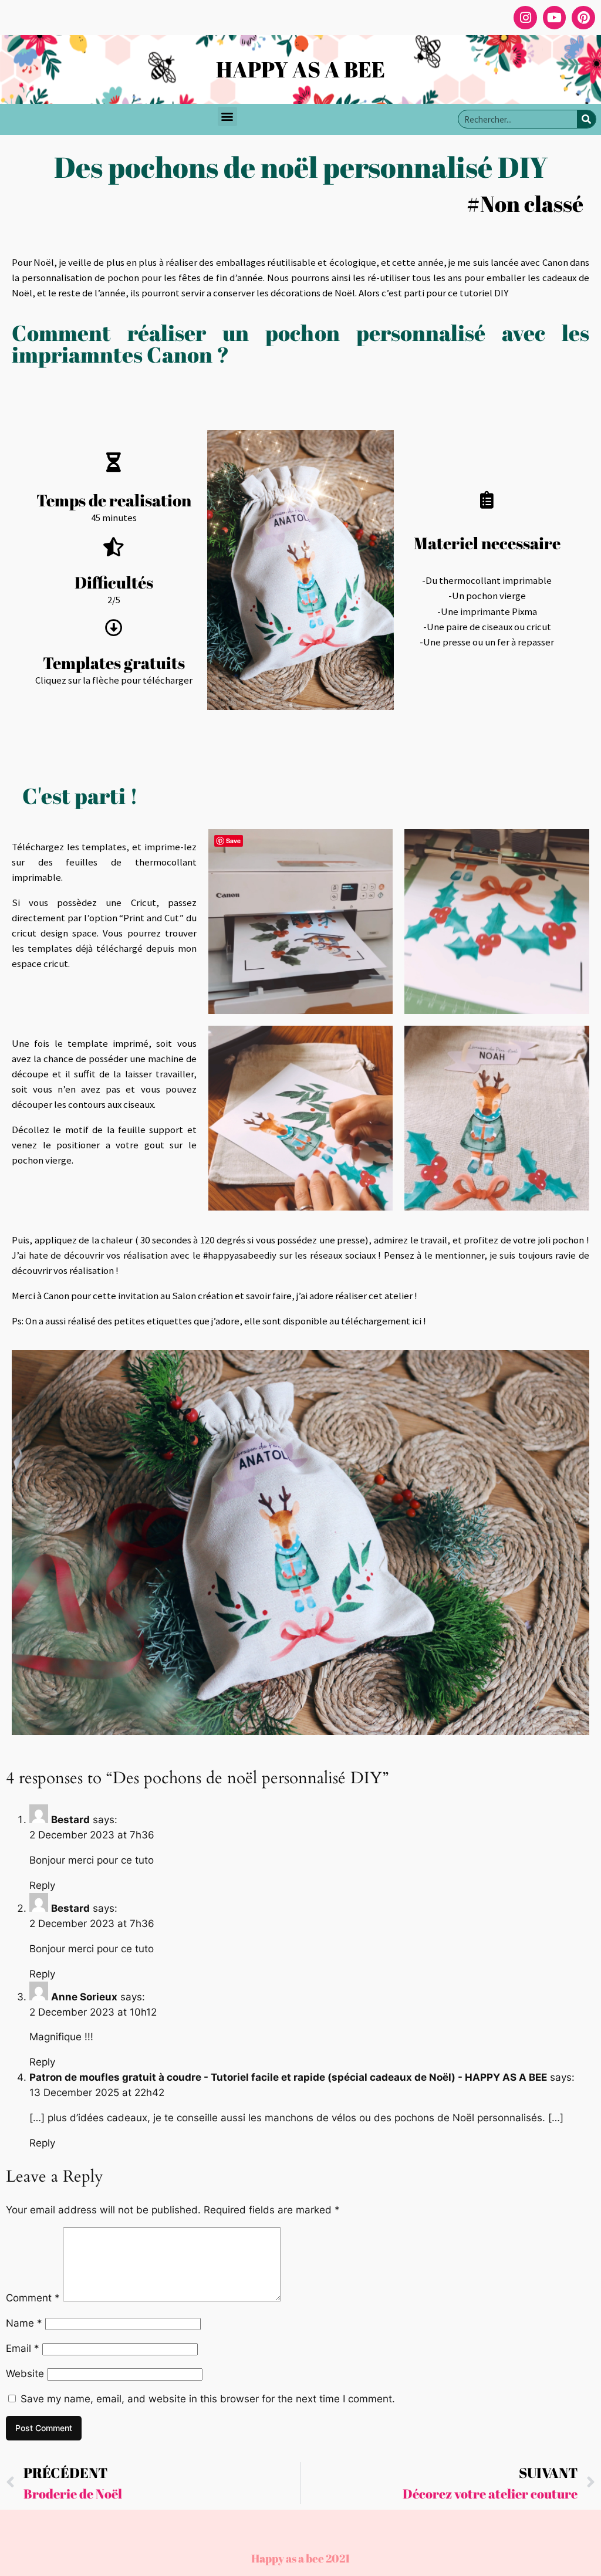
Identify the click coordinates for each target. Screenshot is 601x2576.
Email (23, 2348)
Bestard (70, 1820)
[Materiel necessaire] (487, 500)
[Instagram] (525, 18)
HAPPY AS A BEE (300, 69)
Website (25, 2374)
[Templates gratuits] (114, 628)
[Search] (586, 119)
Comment (33, 2298)
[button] (227, 116)
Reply (42, 1885)
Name (24, 2323)
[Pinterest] (583, 18)
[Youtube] (555, 18)
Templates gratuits (114, 663)
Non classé (532, 204)
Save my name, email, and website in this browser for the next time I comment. (208, 2399)
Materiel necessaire (487, 543)
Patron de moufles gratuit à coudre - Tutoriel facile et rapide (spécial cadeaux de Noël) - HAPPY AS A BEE (288, 2077)
